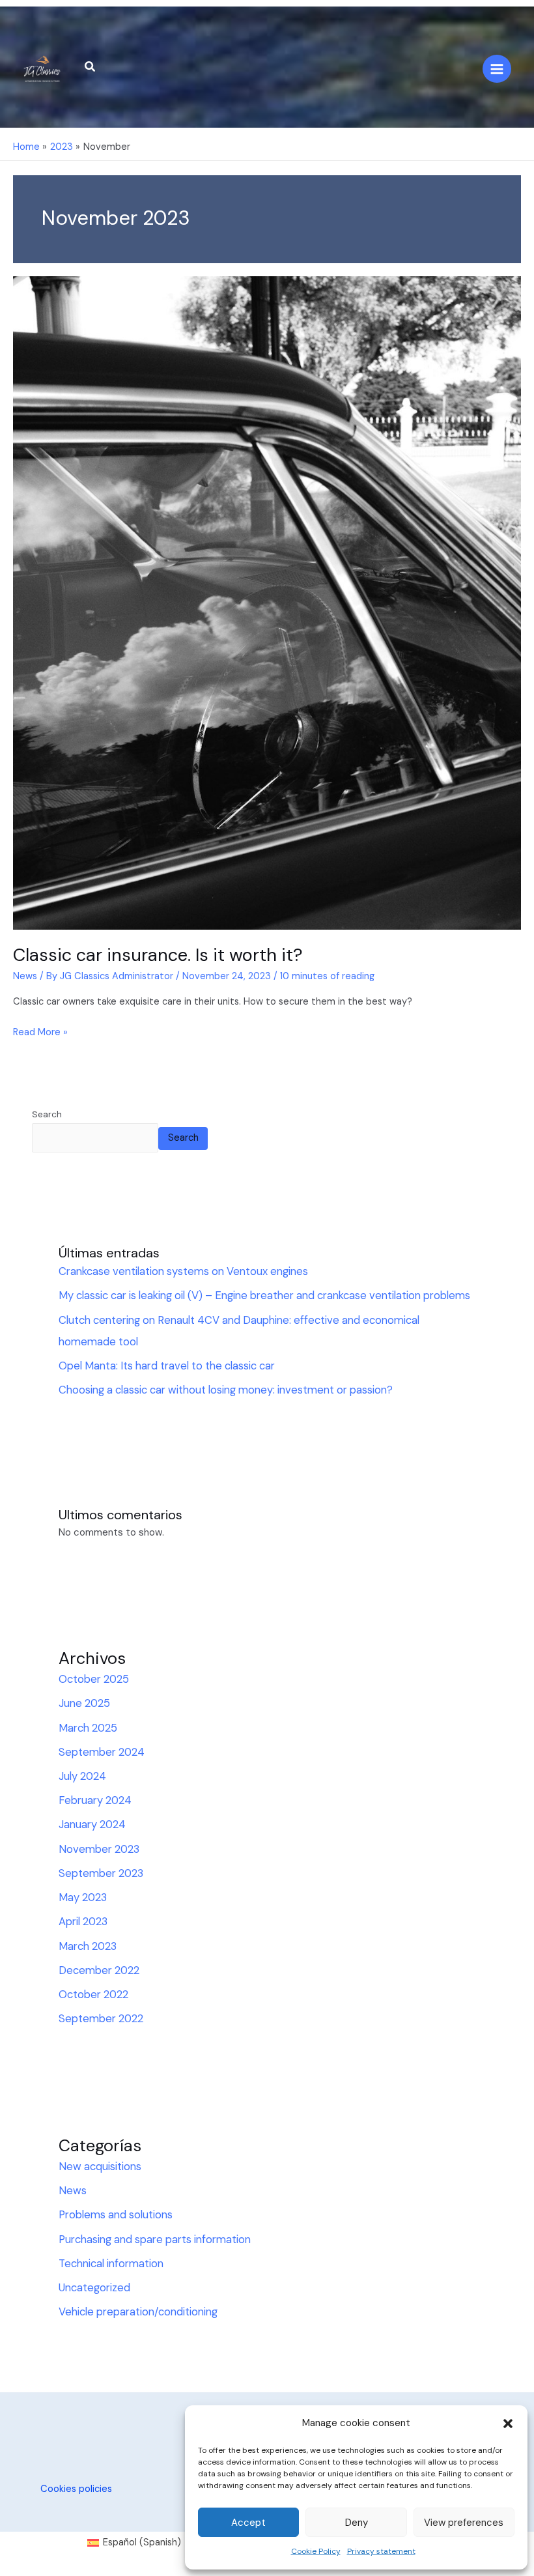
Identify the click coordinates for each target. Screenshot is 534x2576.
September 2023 (101, 1873)
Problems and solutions (116, 2215)
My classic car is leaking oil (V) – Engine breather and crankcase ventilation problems (264, 1295)
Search (47, 1114)
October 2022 (93, 1995)
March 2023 (88, 1946)
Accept (248, 2523)
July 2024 (82, 1776)
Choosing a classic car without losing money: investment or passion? (226, 1390)
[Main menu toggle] (497, 69)
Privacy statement (381, 2551)
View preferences (464, 2523)
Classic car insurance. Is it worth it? (158, 955)
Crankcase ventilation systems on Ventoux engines (183, 1271)
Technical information (111, 2264)
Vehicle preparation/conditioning (138, 2312)
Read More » (40, 1032)
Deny (357, 2523)
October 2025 (94, 1679)
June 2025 (84, 1703)
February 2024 (95, 1800)
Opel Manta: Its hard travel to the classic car (167, 1366)
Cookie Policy (316, 2551)
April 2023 (83, 1922)
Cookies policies (76, 2489)
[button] (508, 2424)
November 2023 (99, 1849)
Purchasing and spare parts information (155, 2240)
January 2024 (92, 1825)
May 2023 (83, 1897)
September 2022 (101, 2019)
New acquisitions (100, 2167)
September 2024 (102, 1752)
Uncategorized (94, 2288)
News (25, 976)
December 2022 (99, 1970)
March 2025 (88, 1728)
